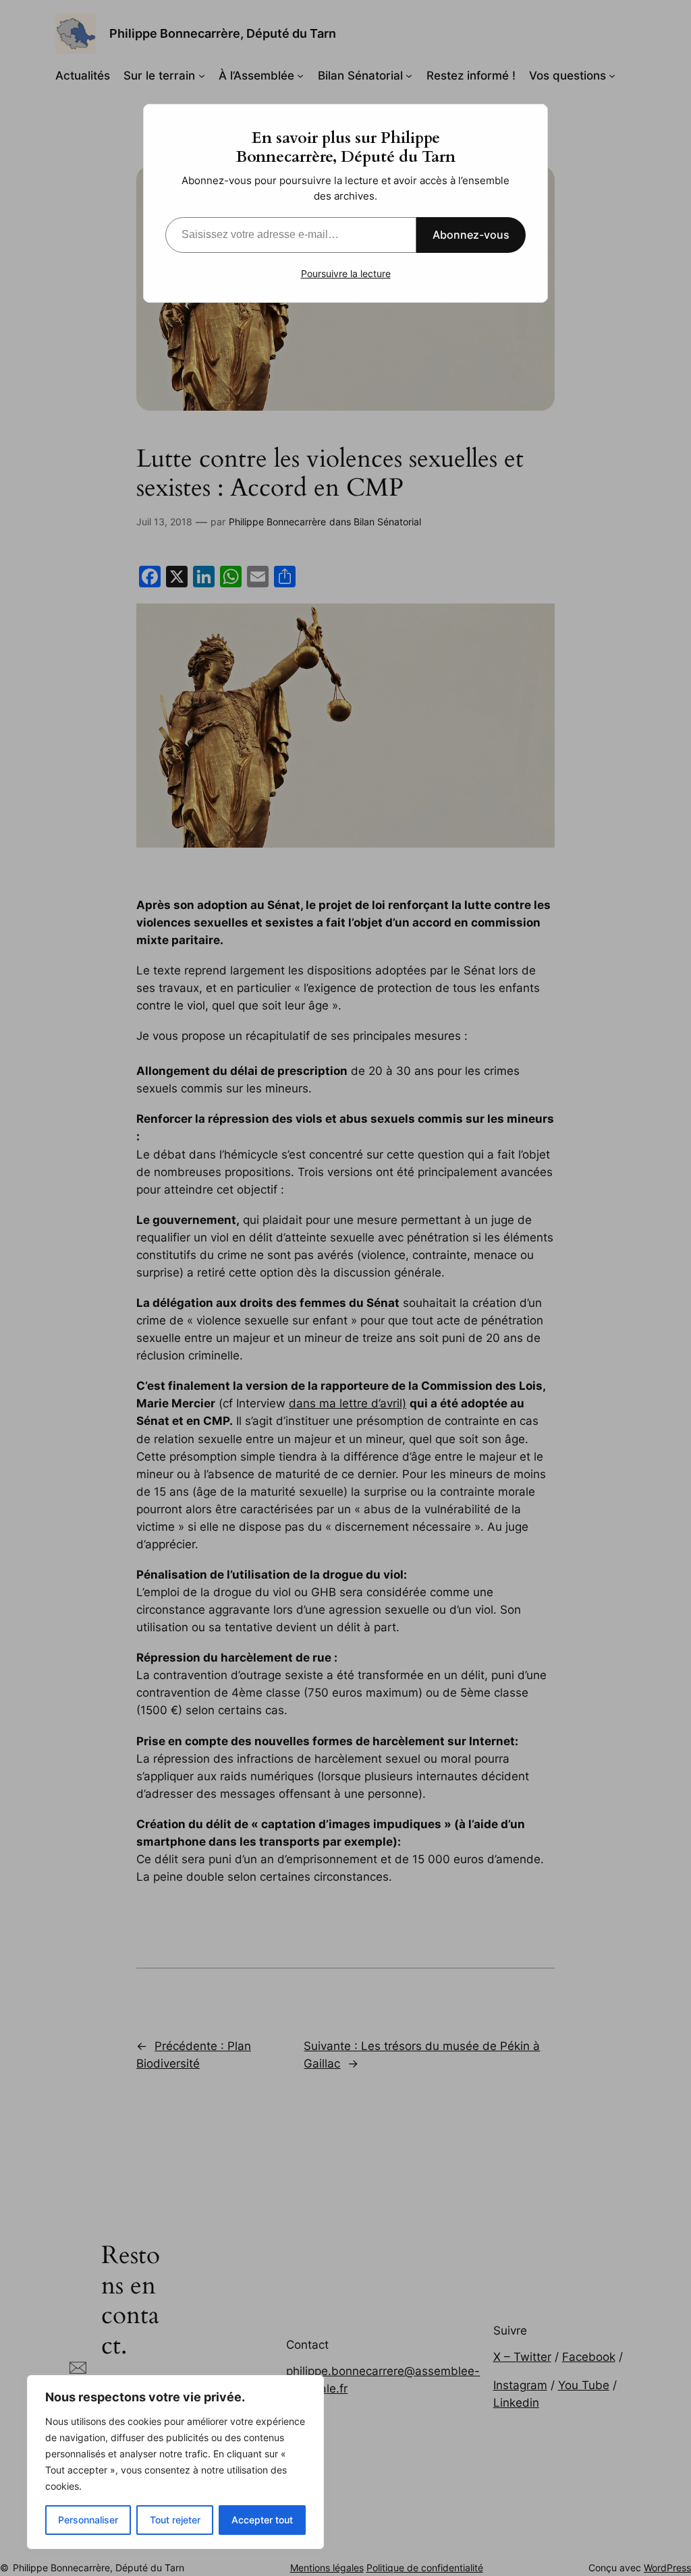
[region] (175, 2462)
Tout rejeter (175, 2520)
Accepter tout (262, 2520)
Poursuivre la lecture (346, 273)
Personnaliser (88, 2520)
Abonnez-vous (471, 235)
